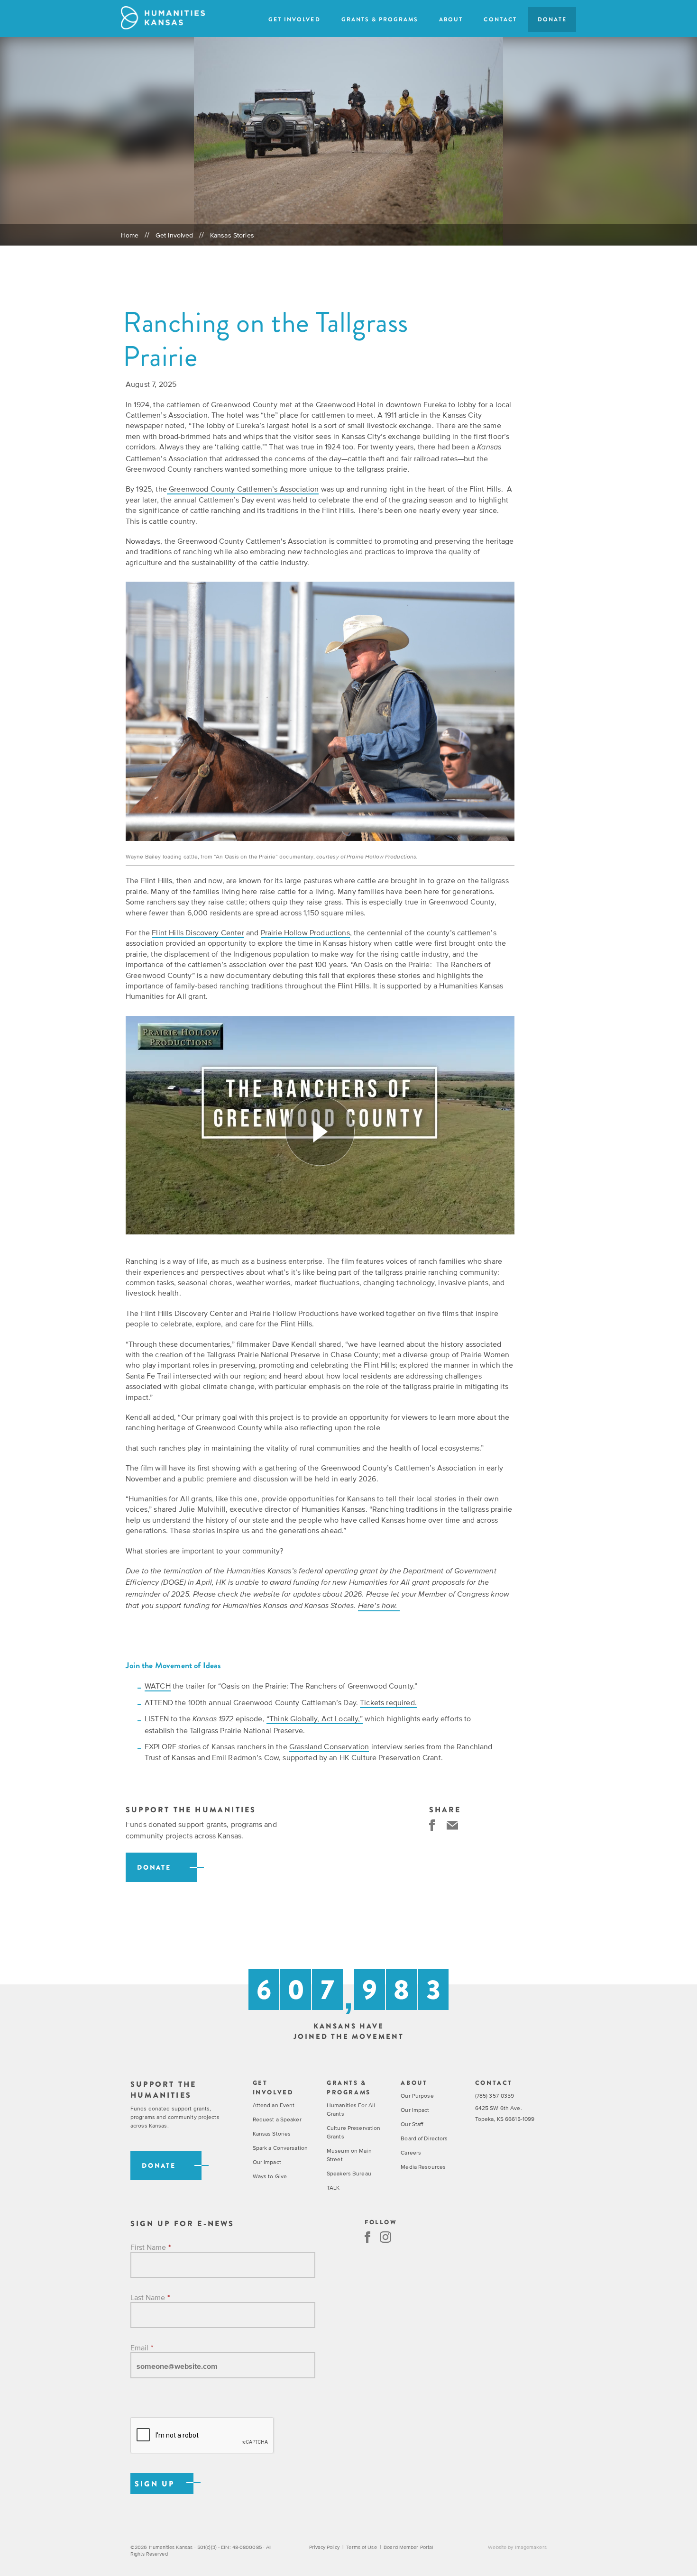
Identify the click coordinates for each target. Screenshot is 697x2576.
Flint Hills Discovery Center (198, 932)
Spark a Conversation (280, 2148)
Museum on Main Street (349, 2155)
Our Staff (412, 2124)
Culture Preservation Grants (353, 2132)
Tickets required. (388, 1702)
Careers (411, 2153)
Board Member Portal (408, 2547)
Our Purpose (417, 2096)
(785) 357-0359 (495, 2096)
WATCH (158, 1686)
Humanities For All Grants (351, 2110)
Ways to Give (270, 2176)
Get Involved (294, 19)
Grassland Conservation (329, 1746)
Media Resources (423, 2167)
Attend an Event (274, 2105)
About (451, 19)
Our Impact (267, 2162)
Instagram (385, 2237)
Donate (552, 19)
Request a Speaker (277, 2119)
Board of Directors (424, 2138)
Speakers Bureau (349, 2174)
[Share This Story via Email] (452, 1825)
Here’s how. (379, 1606)
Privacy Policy (324, 2547)
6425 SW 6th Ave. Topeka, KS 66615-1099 (505, 2114)
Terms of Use (361, 2547)
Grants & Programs (380, 19)
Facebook (367, 2237)
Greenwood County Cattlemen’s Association (243, 489)
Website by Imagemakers (517, 2547)
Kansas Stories (232, 235)
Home (130, 235)
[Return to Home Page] (163, 18)
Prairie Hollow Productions (305, 932)
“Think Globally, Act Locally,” (315, 1718)
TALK (333, 2188)
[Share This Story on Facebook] (432, 1825)
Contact (500, 19)
